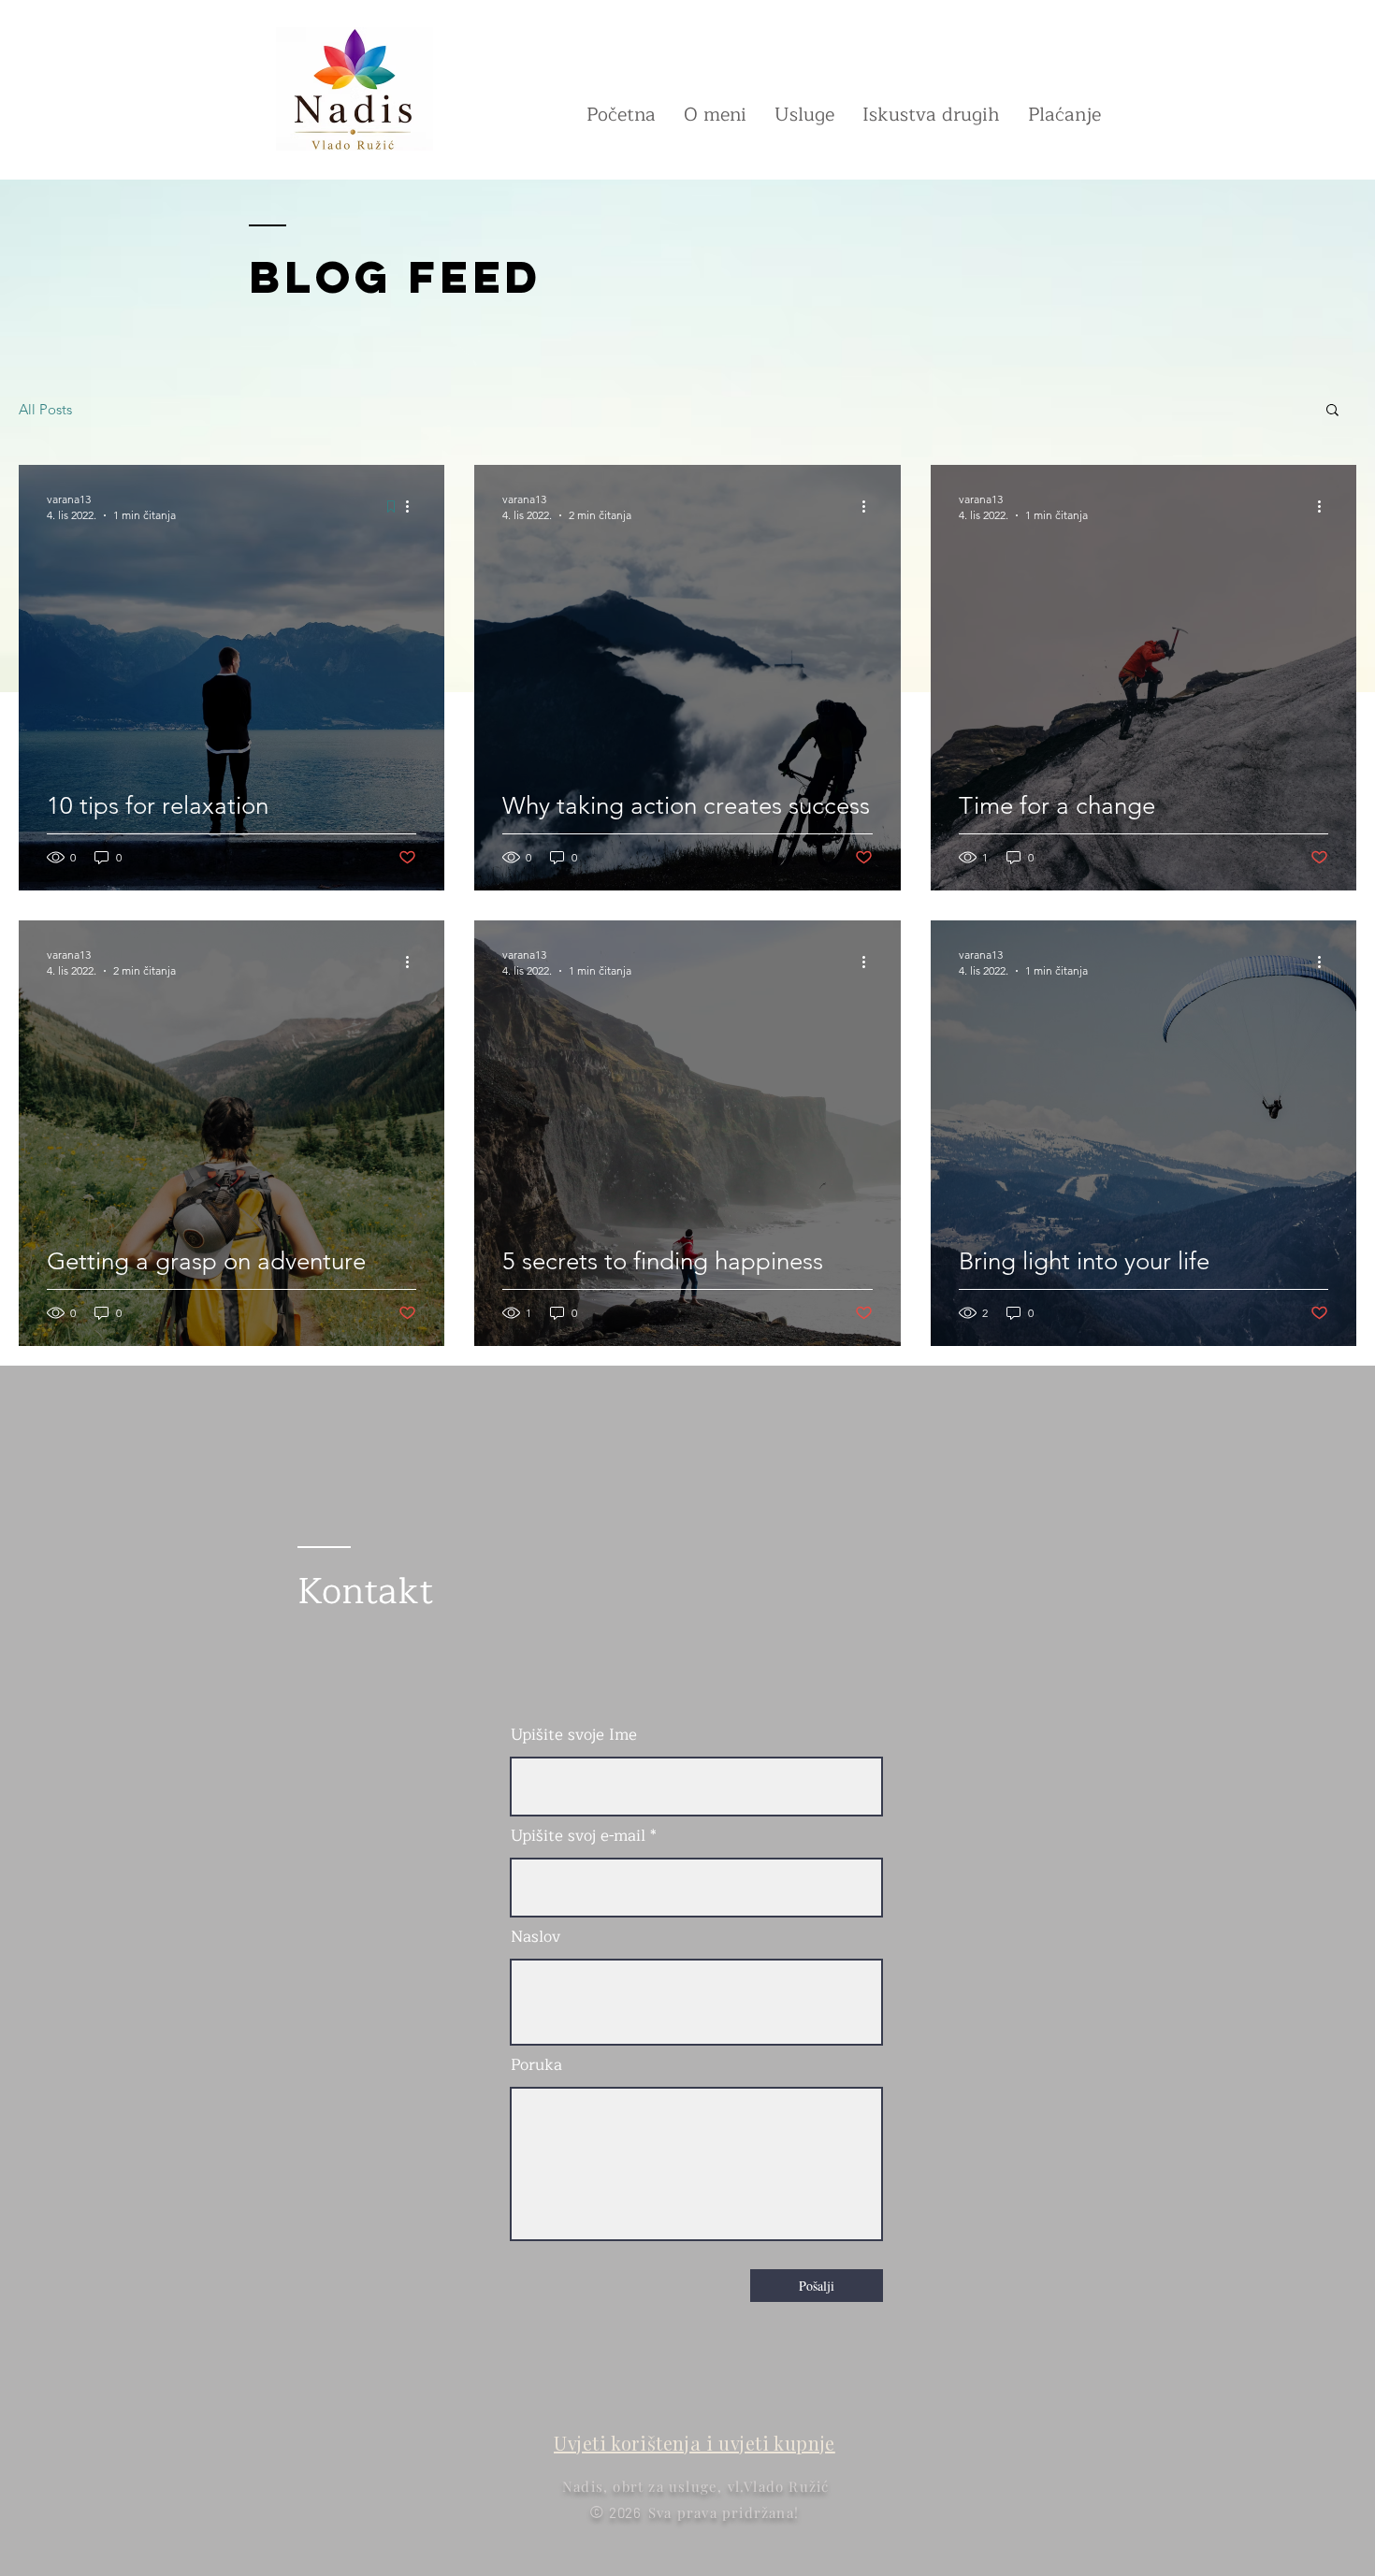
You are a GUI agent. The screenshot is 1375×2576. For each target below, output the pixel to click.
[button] (1332, 411)
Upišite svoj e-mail (578, 1836)
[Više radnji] (413, 506)
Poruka (536, 2065)
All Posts (45, 409)
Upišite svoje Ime (574, 1735)
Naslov (536, 1937)
